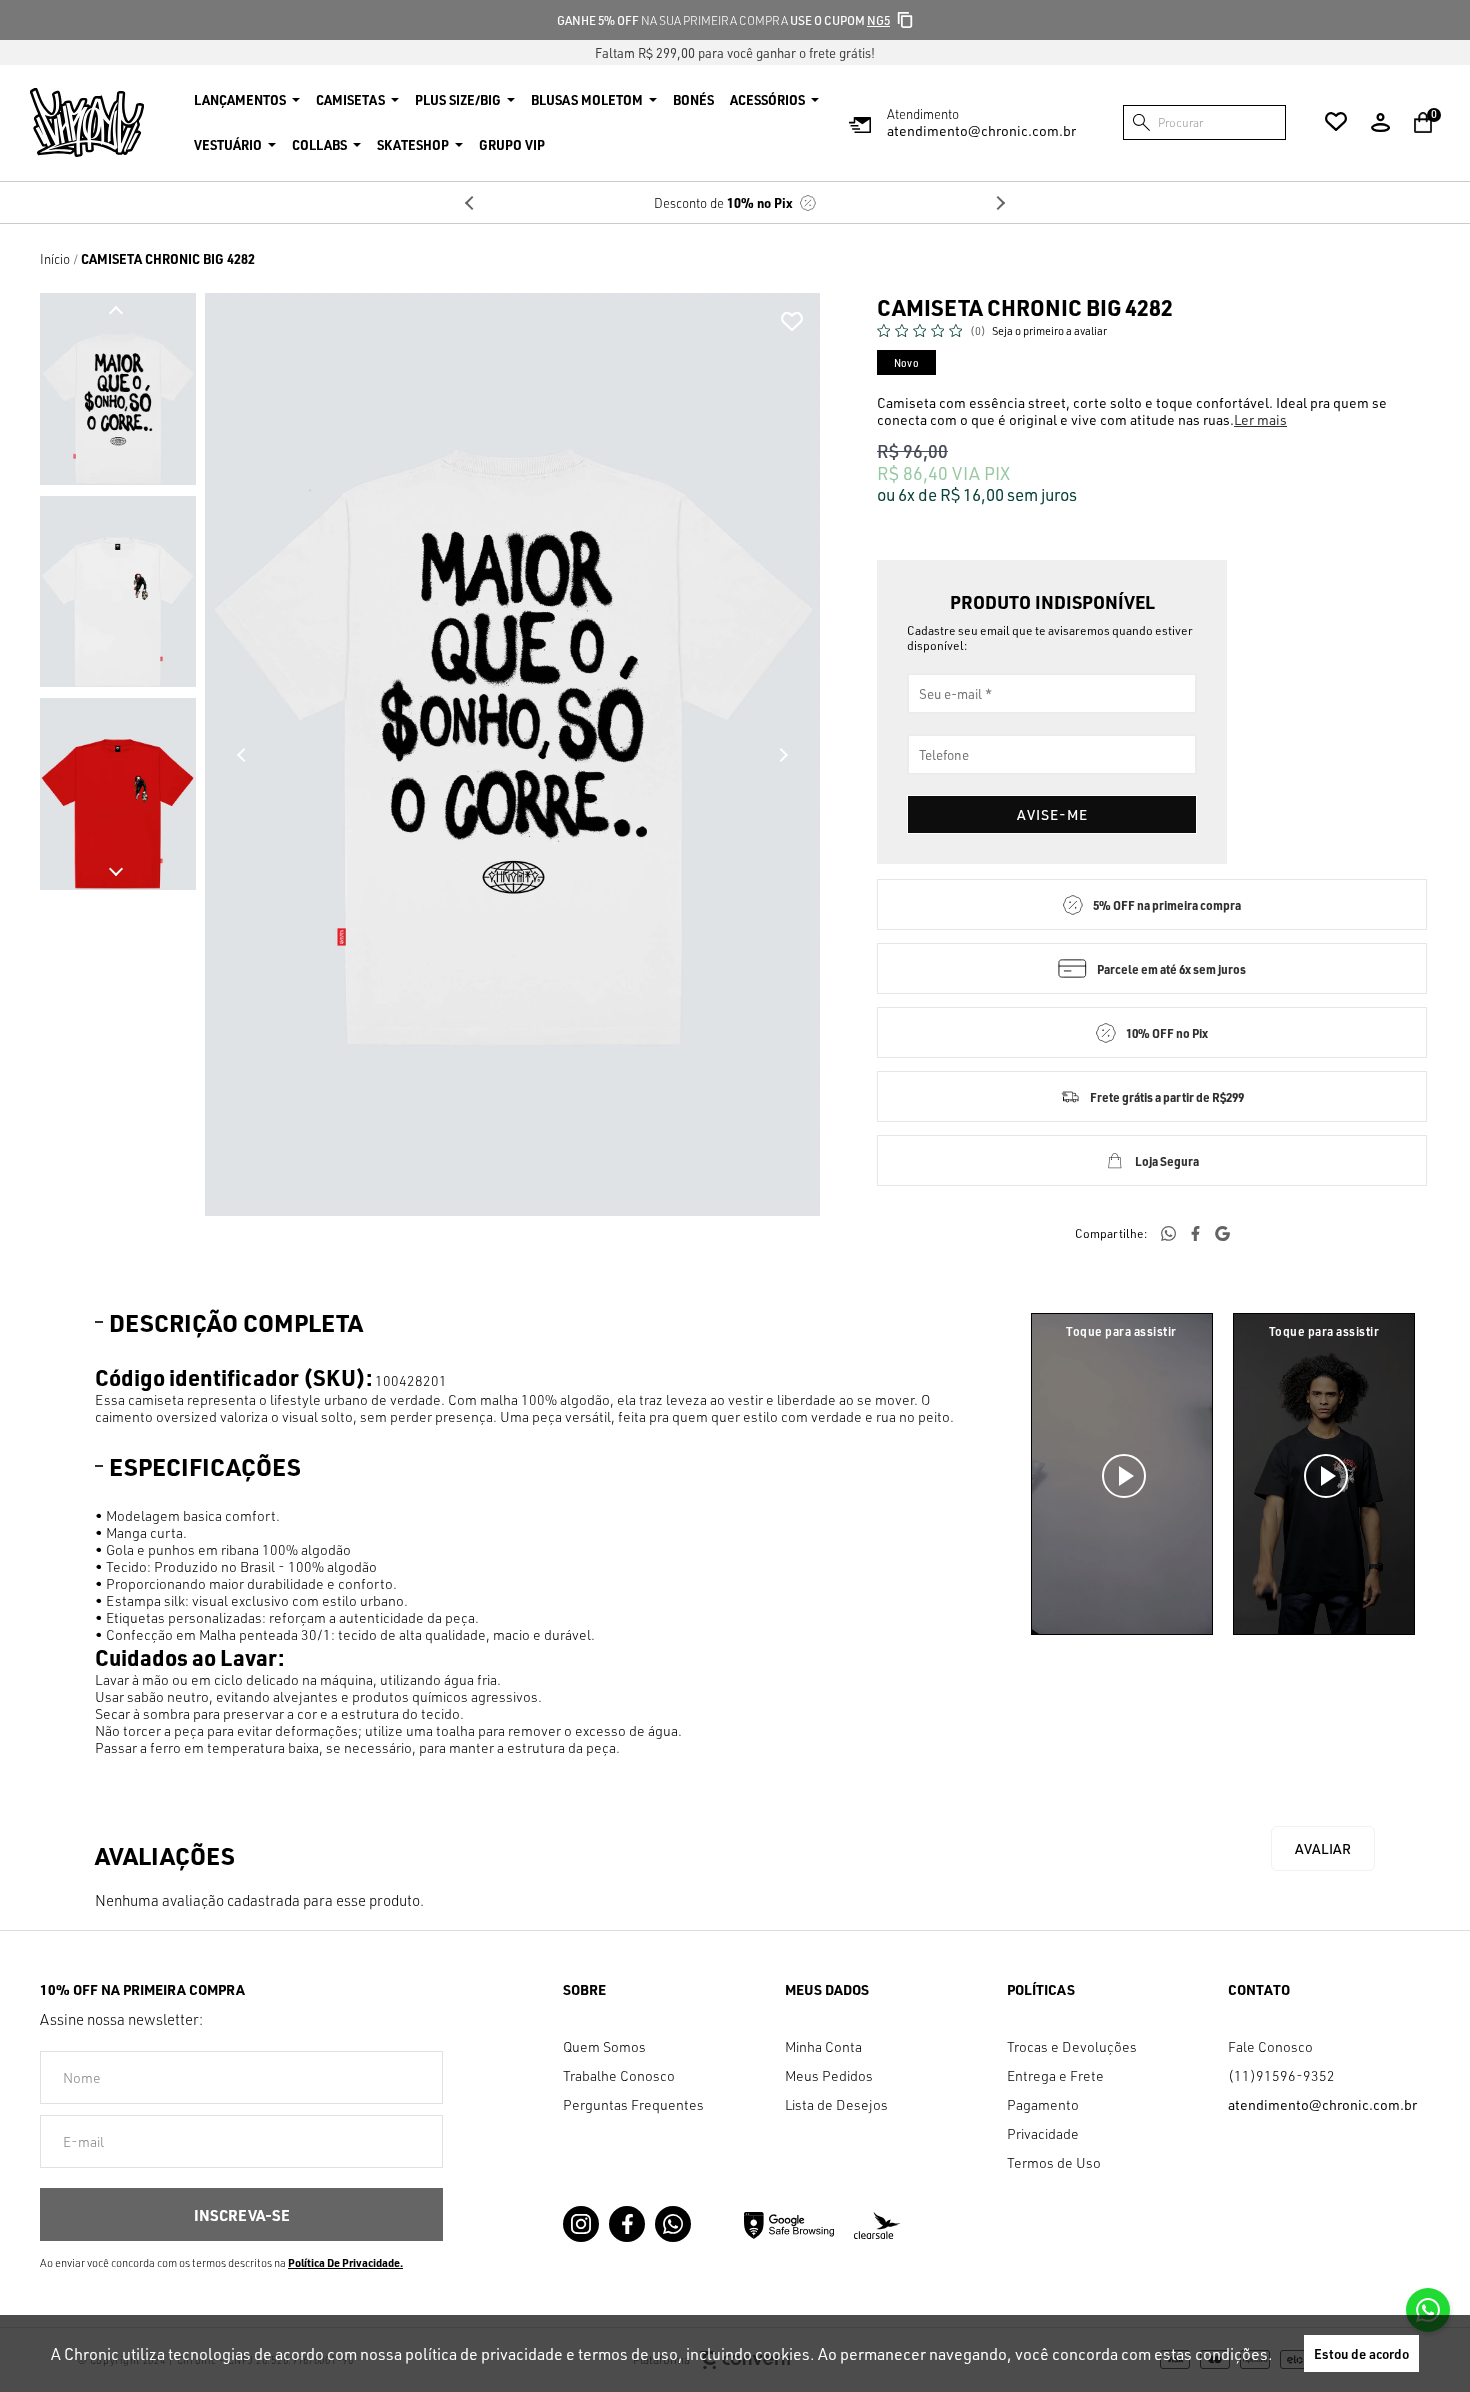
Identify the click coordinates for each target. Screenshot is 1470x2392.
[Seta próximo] (783, 755)
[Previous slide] (470, 203)
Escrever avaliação (1323, 1848)
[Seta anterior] (242, 755)
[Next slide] (116, 871)
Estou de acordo (1361, 2353)
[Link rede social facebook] (627, 2224)
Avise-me (1052, 814)
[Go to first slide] (1000, 203)
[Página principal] (87, 122)
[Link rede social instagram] (581, 2224)
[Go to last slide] (116, 311)
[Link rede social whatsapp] (673, 2224)
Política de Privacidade (344, 2263)
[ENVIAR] (241, 2214)
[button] (118, 389)
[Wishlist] (1336, 122)
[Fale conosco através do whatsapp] (1428, 2310)
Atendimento (981, 122)
